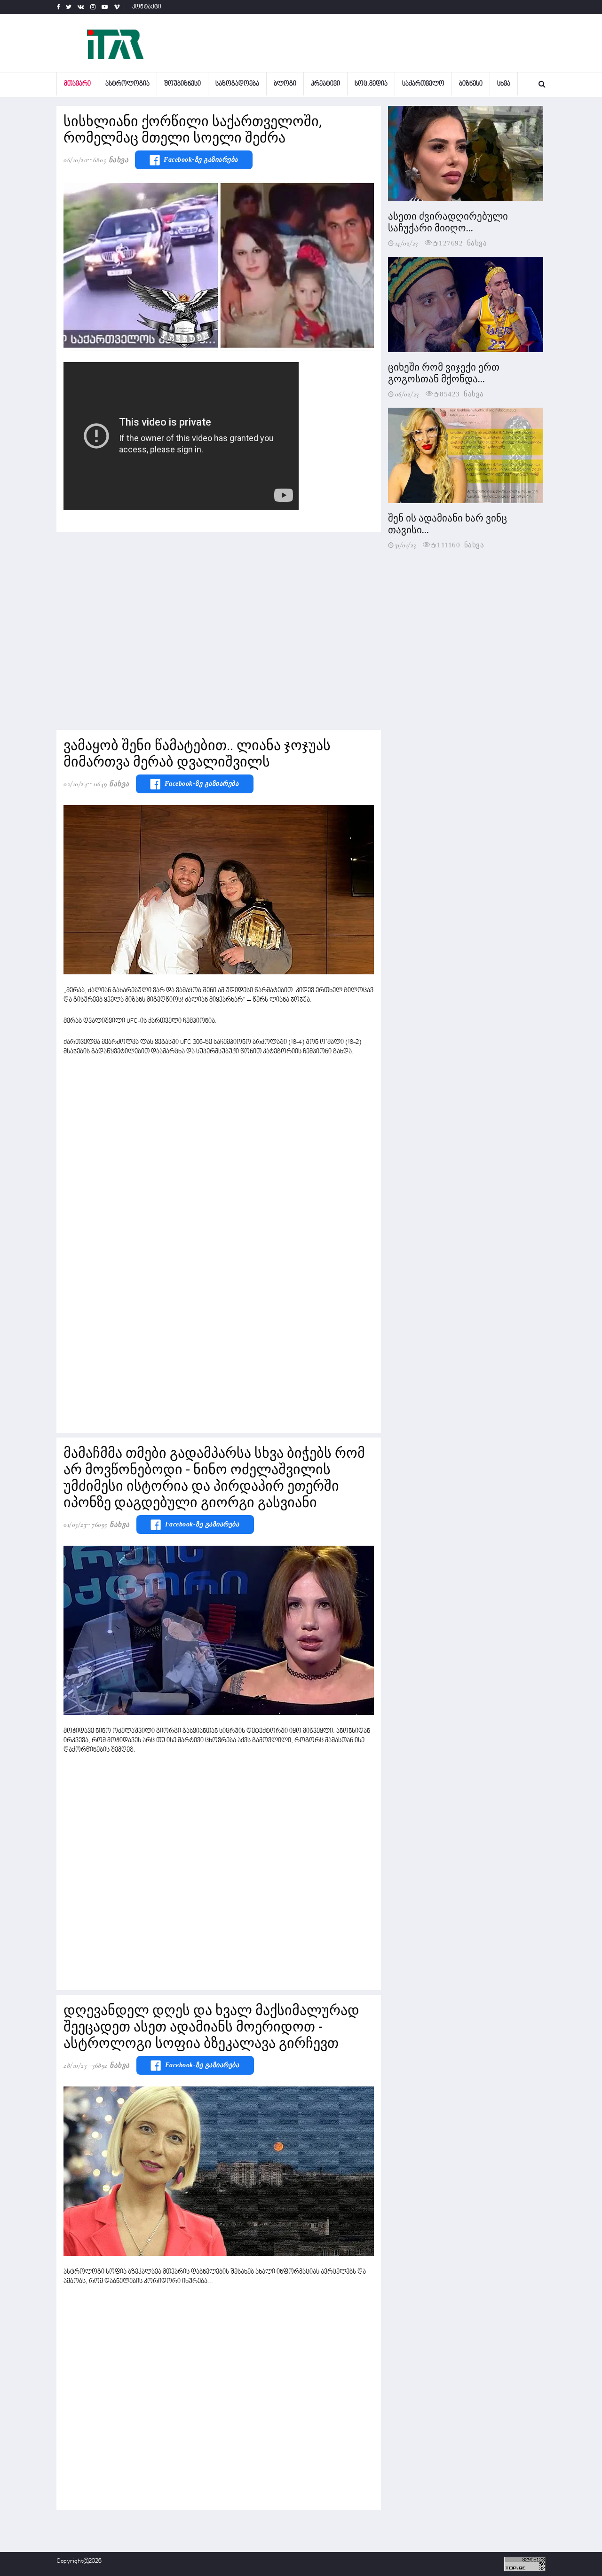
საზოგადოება (237, 84)
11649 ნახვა (111, 784)
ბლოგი (285, 84)
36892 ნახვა (111, 2065)
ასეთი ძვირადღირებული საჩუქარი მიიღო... (448, 222)
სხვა (504, 84)
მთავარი (77, 84)
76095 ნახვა (111, 1525)
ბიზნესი (471, 84)
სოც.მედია (371, 84)
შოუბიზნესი (182, 84)
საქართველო (423, 84)
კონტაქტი (147, 7)
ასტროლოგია (127, 84)
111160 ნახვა (460, 544)
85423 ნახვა (462, 393)
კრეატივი (325, 84)
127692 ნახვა (463, 242)
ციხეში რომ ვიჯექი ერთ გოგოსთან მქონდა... (444, 373)
